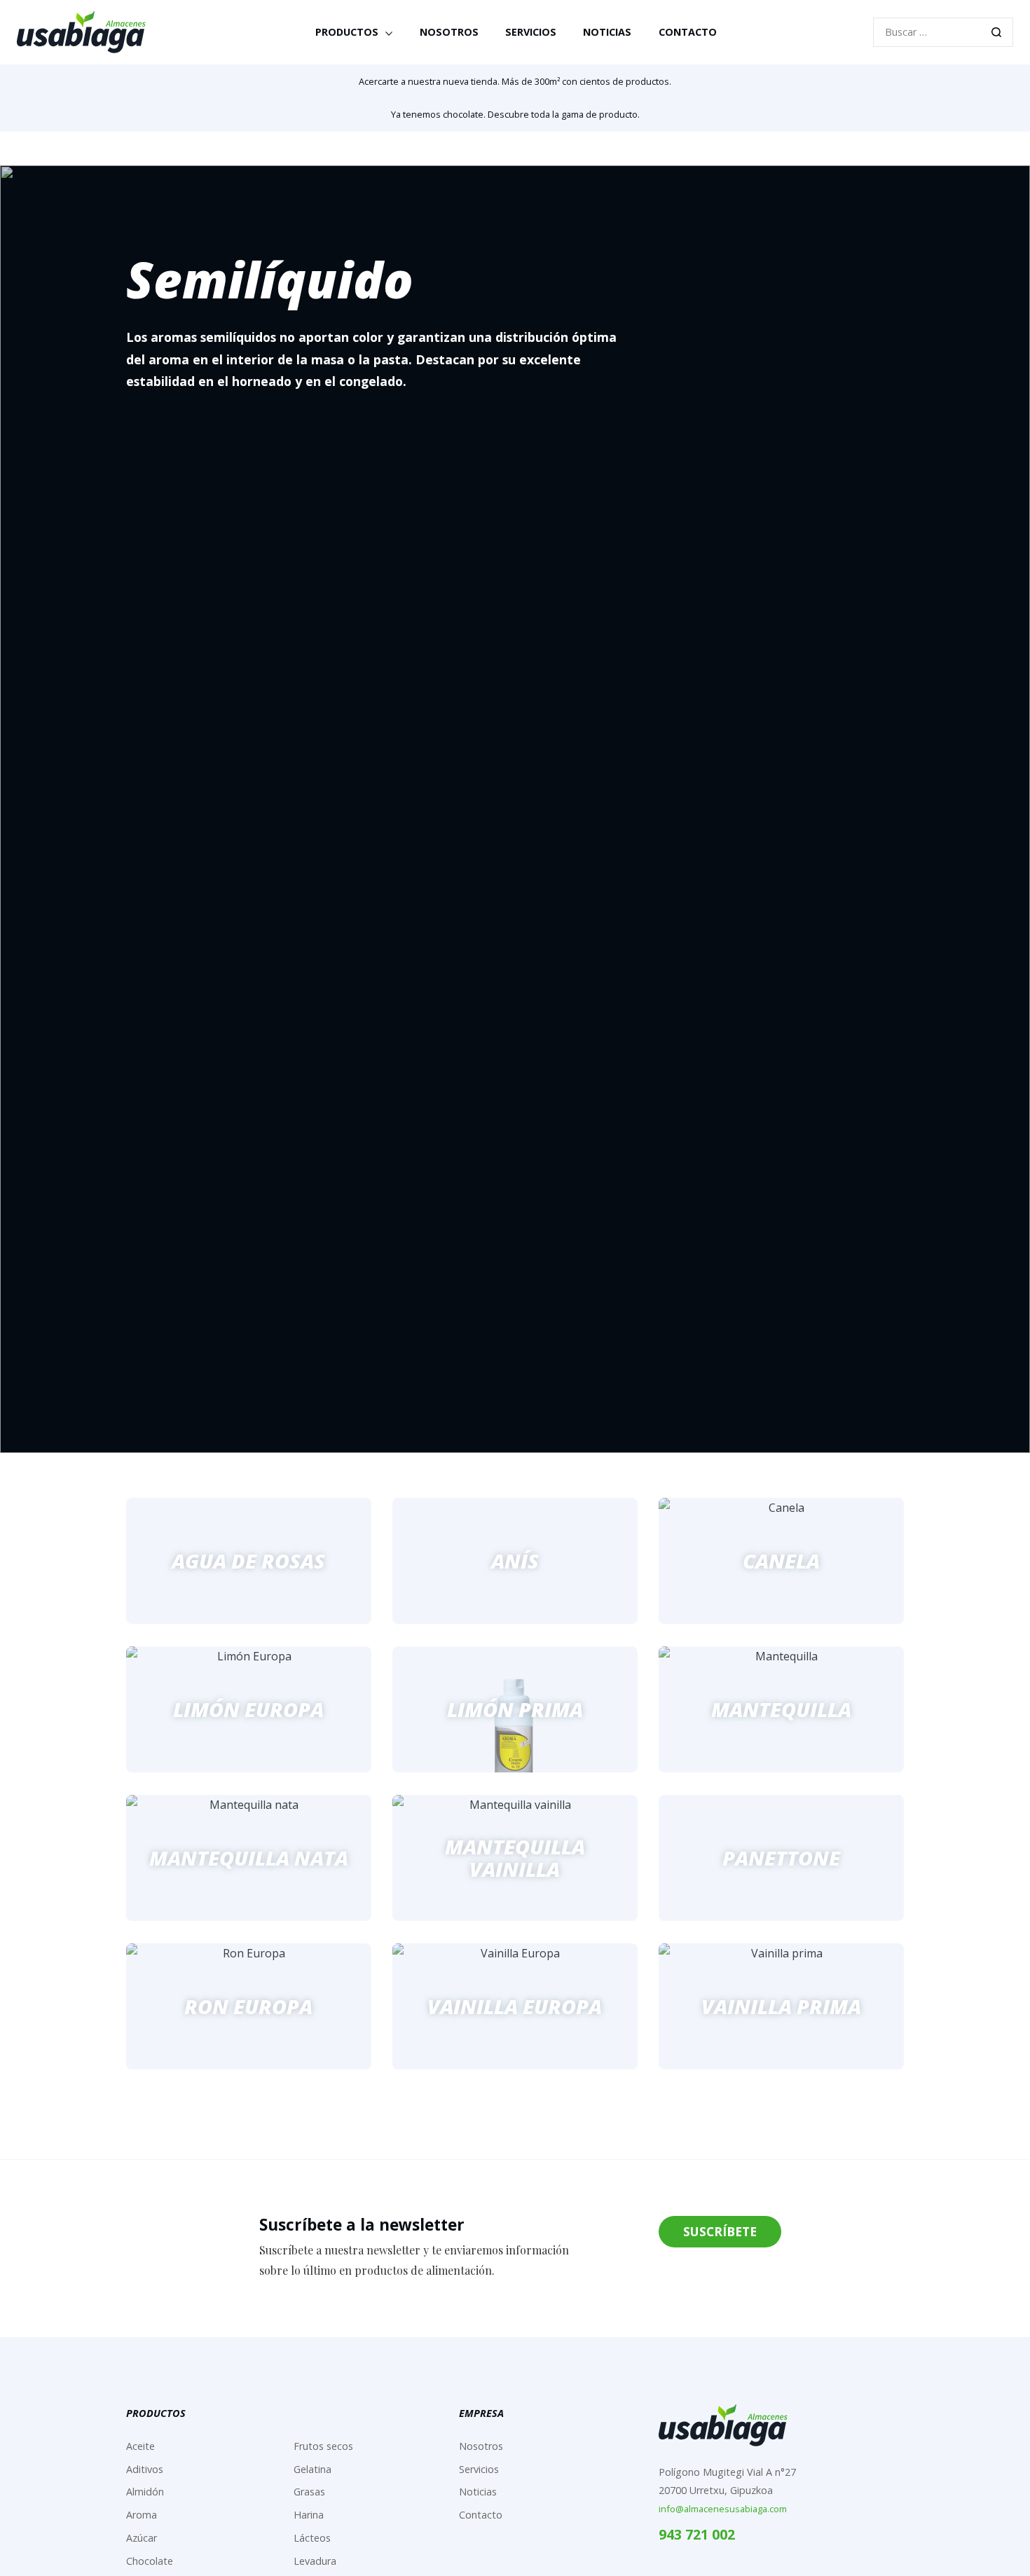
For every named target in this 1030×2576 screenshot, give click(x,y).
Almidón (145, 2492)
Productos (347, 32)
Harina (309, 2515)
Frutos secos (323, 2446)
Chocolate (150, 2561)
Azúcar (142, 2538)
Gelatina (313, 2469)
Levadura (315, 2561)
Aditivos (145, 2469)
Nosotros (449, 32)
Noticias (607, 32)
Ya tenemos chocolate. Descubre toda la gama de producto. (515, 114)
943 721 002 (697, 2534)
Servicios (531, 32)
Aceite (140, 2446)
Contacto (688, 32)
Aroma (142, 2515)
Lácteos (312, 2538)
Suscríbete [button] (720, 2231)
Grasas (309, 2492)
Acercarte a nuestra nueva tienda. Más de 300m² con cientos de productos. (515, 81)
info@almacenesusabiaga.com (723, 2509)
